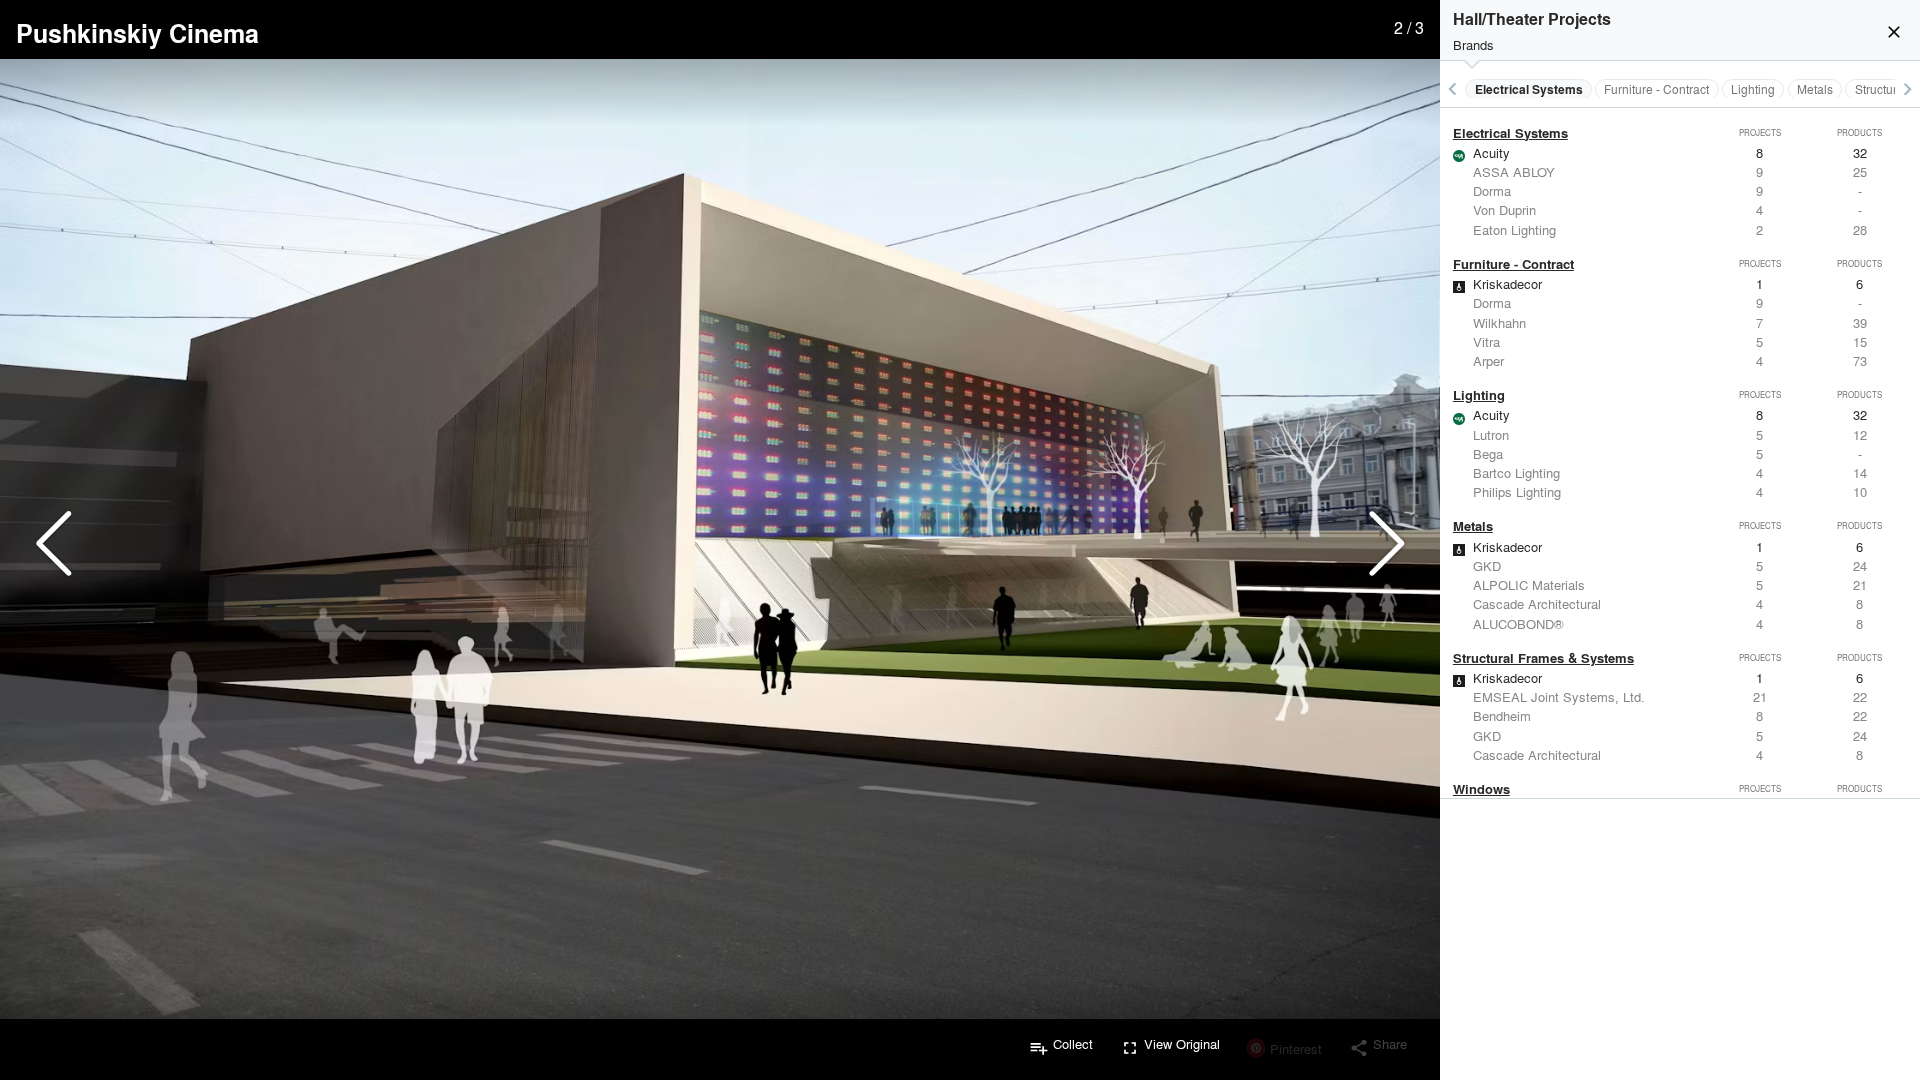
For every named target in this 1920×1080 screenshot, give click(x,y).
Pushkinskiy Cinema (137, 33)
